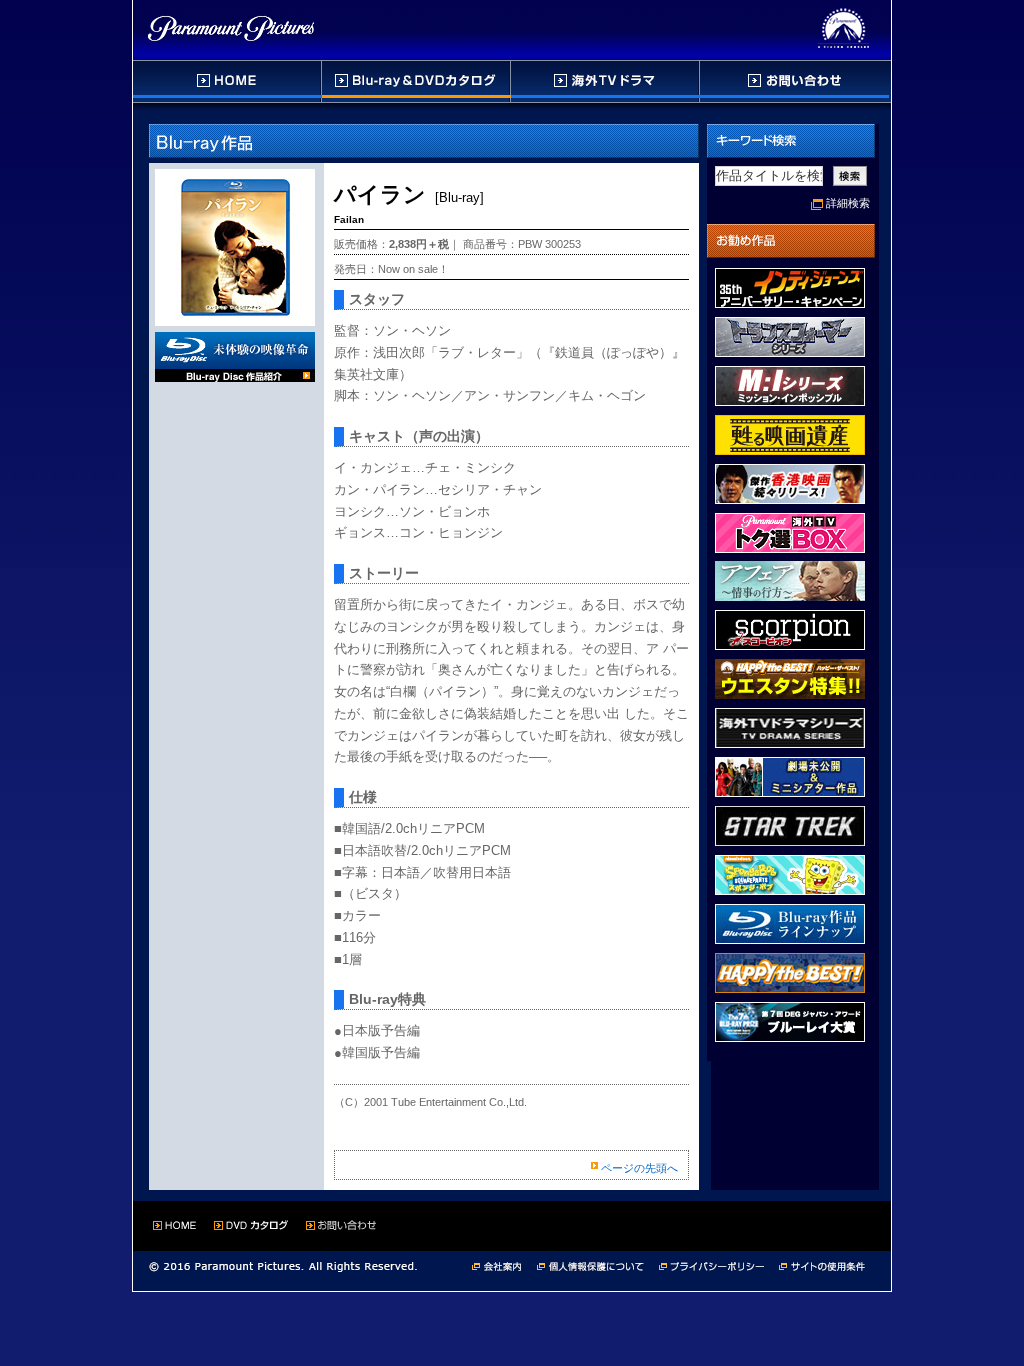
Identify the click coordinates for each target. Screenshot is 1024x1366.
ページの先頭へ (639, 1168)
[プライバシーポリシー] (719, 1264)
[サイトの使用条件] (824, 1264)
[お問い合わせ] (794, 81)
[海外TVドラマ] (606, 81)
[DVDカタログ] (417, 81)
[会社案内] (502, 1264)
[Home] (227, 81)
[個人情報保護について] (598, 1264)
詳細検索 (848, 203)
